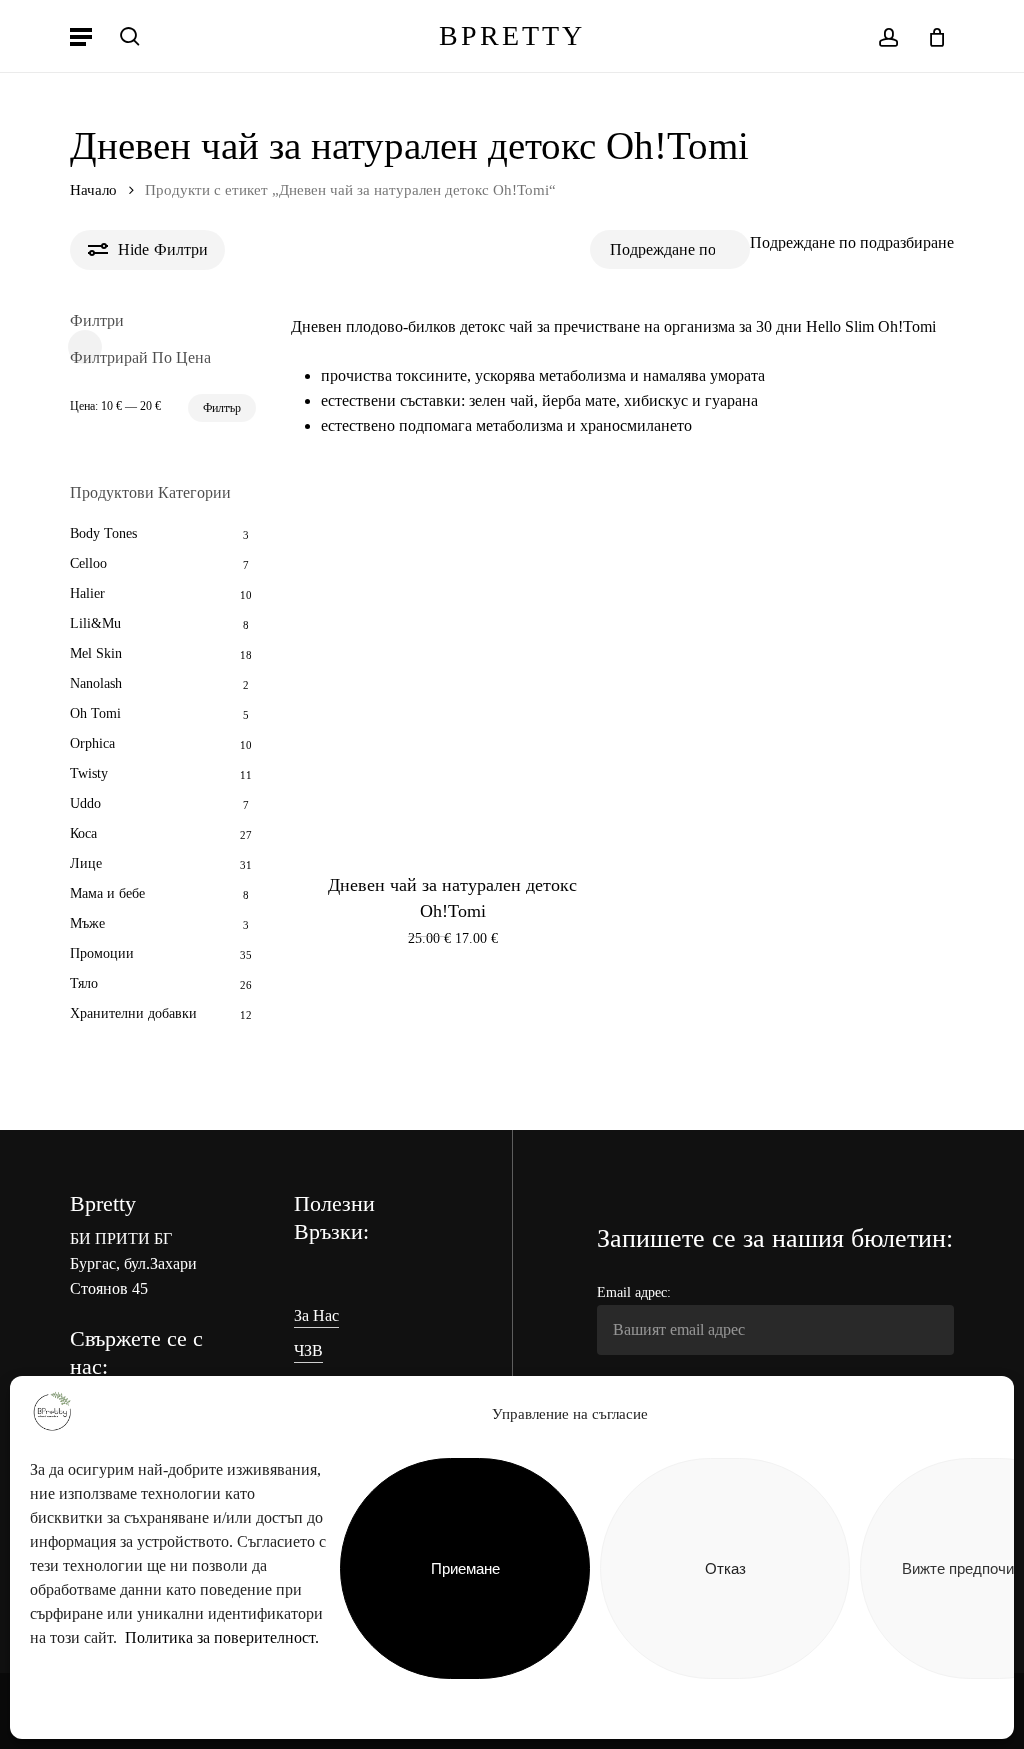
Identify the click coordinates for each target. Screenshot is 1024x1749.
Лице (86, 863)
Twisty (89, 773)
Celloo (88, 563)
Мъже (87, 923)
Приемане (465, 1568)
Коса (83, 833)
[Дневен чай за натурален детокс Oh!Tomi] (453, 658)
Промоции (102, 953)
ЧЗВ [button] (308, 1350)
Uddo (85, 803)
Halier (87, 593)
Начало (93, 190)
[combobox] (852, 242)
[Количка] (929, 36)
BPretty (512, 36)
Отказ (725, 1568)
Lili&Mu (95, 623)
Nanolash (96, 683)
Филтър (222, 408)
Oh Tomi (95, 713)
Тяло (84, 983)
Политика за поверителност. (222, 1637)
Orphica (92, 743)
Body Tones (103, 533)
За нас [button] (316, 1315)
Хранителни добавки (133, 1013)
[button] (81, 36)
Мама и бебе (107, 893)
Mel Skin (96, 653)
